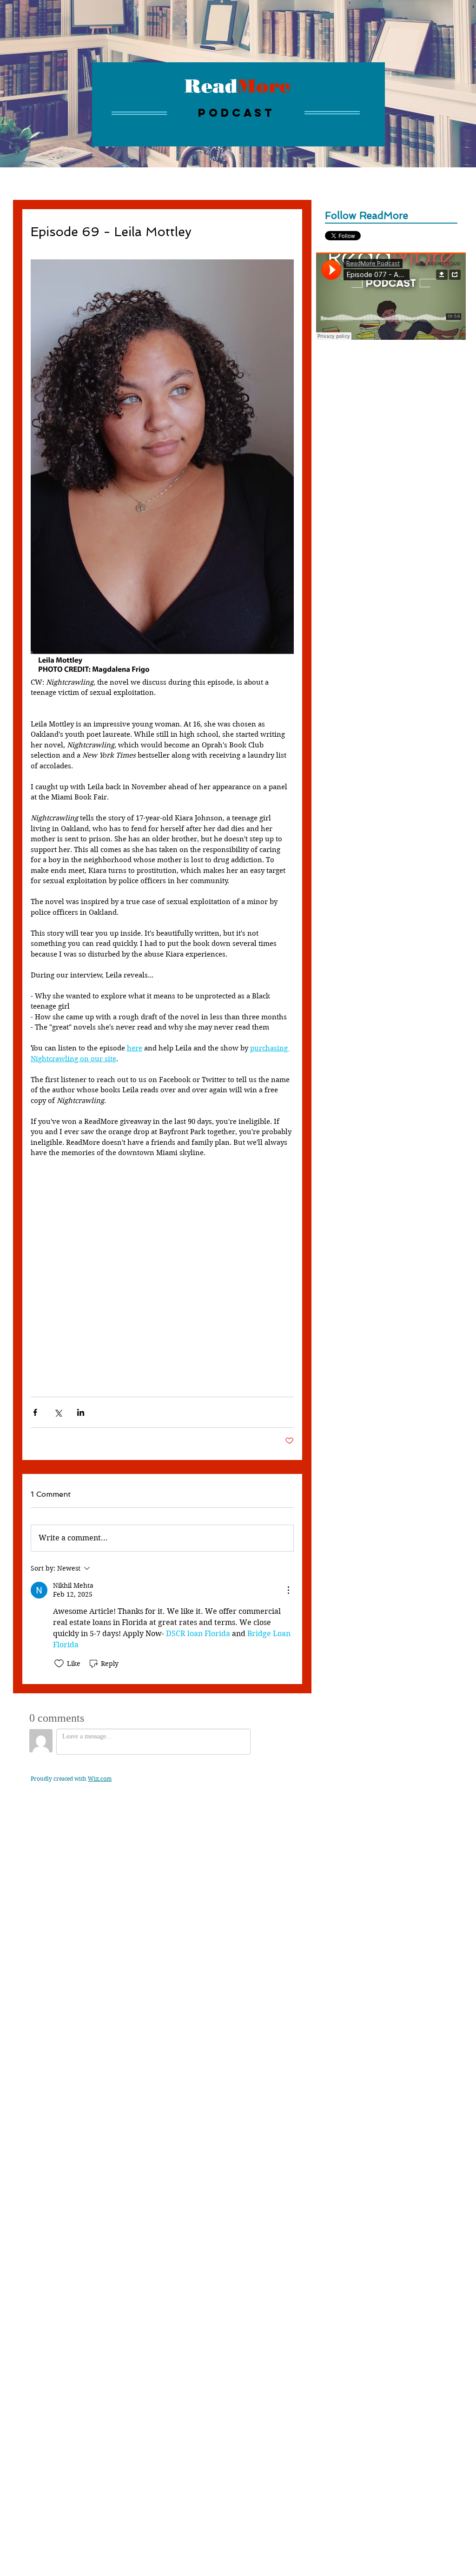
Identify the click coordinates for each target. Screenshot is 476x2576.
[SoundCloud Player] (391, 296)
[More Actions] (288, 1590)
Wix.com (100, 1779)
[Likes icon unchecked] (59, 1664)
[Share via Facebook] (35, 1412)
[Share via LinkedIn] (81, 1412)
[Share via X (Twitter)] (58, 1412)
